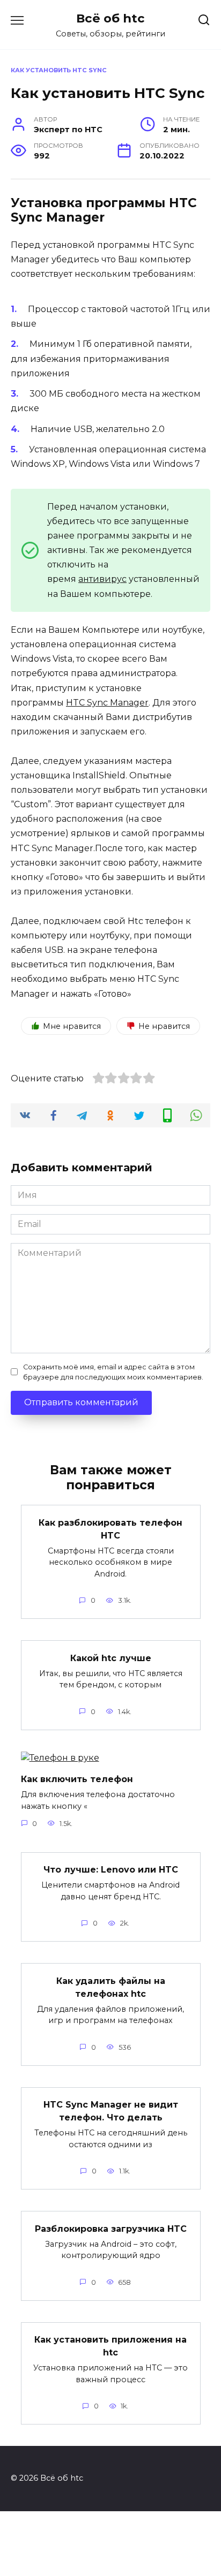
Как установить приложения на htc (110, 2346)
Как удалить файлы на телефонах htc (111, 1987)
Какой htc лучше (111, 1658)
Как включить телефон (77, 1779)
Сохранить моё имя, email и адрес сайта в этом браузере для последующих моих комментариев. (113, 1372)
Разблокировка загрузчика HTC (111, 2228)
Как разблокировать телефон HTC (110, 1529)
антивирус (102, 579)
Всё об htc (110, 18)
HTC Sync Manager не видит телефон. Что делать (111, 2111)
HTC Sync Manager (107, 703)
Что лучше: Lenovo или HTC (111, 1870)
